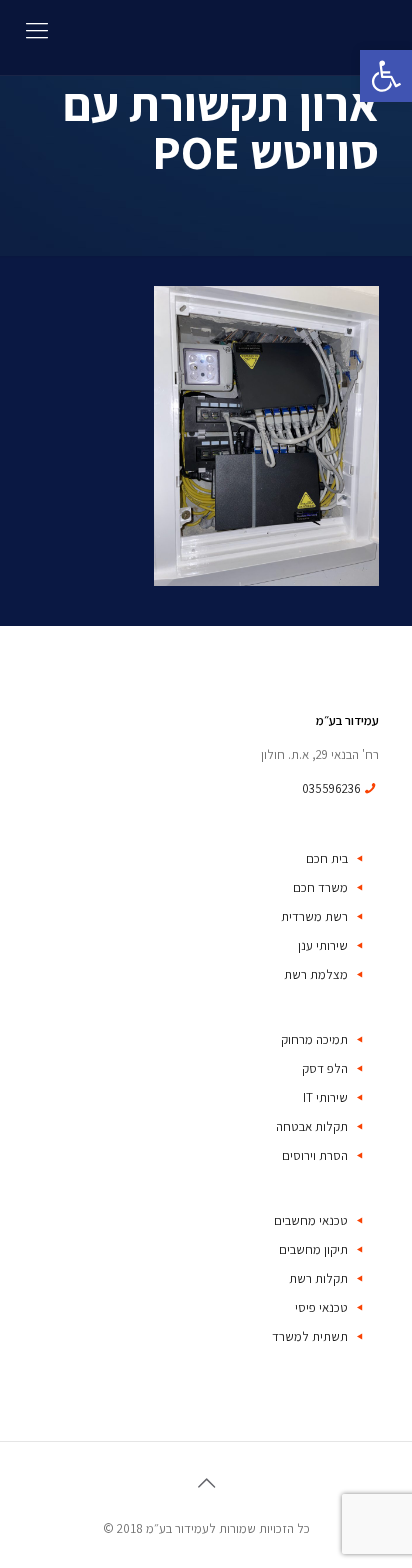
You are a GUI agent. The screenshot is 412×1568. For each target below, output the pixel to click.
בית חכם (327, 858)
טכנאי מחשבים (311, 1220)
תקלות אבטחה (312, 1126)
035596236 (331, 788)
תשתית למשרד (310, 1336)
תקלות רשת (318, 1278)
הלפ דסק (325, 1068)
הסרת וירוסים (315, 1155)
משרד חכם (320, 887)
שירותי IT (325, 1097)
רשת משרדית (314, 916)
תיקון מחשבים (313, 1249)
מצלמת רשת (316, 974)
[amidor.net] (206, 37)
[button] (386, 76)
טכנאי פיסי (321, 1307)
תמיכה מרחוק (314, 1039)
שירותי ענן (323, 945)
